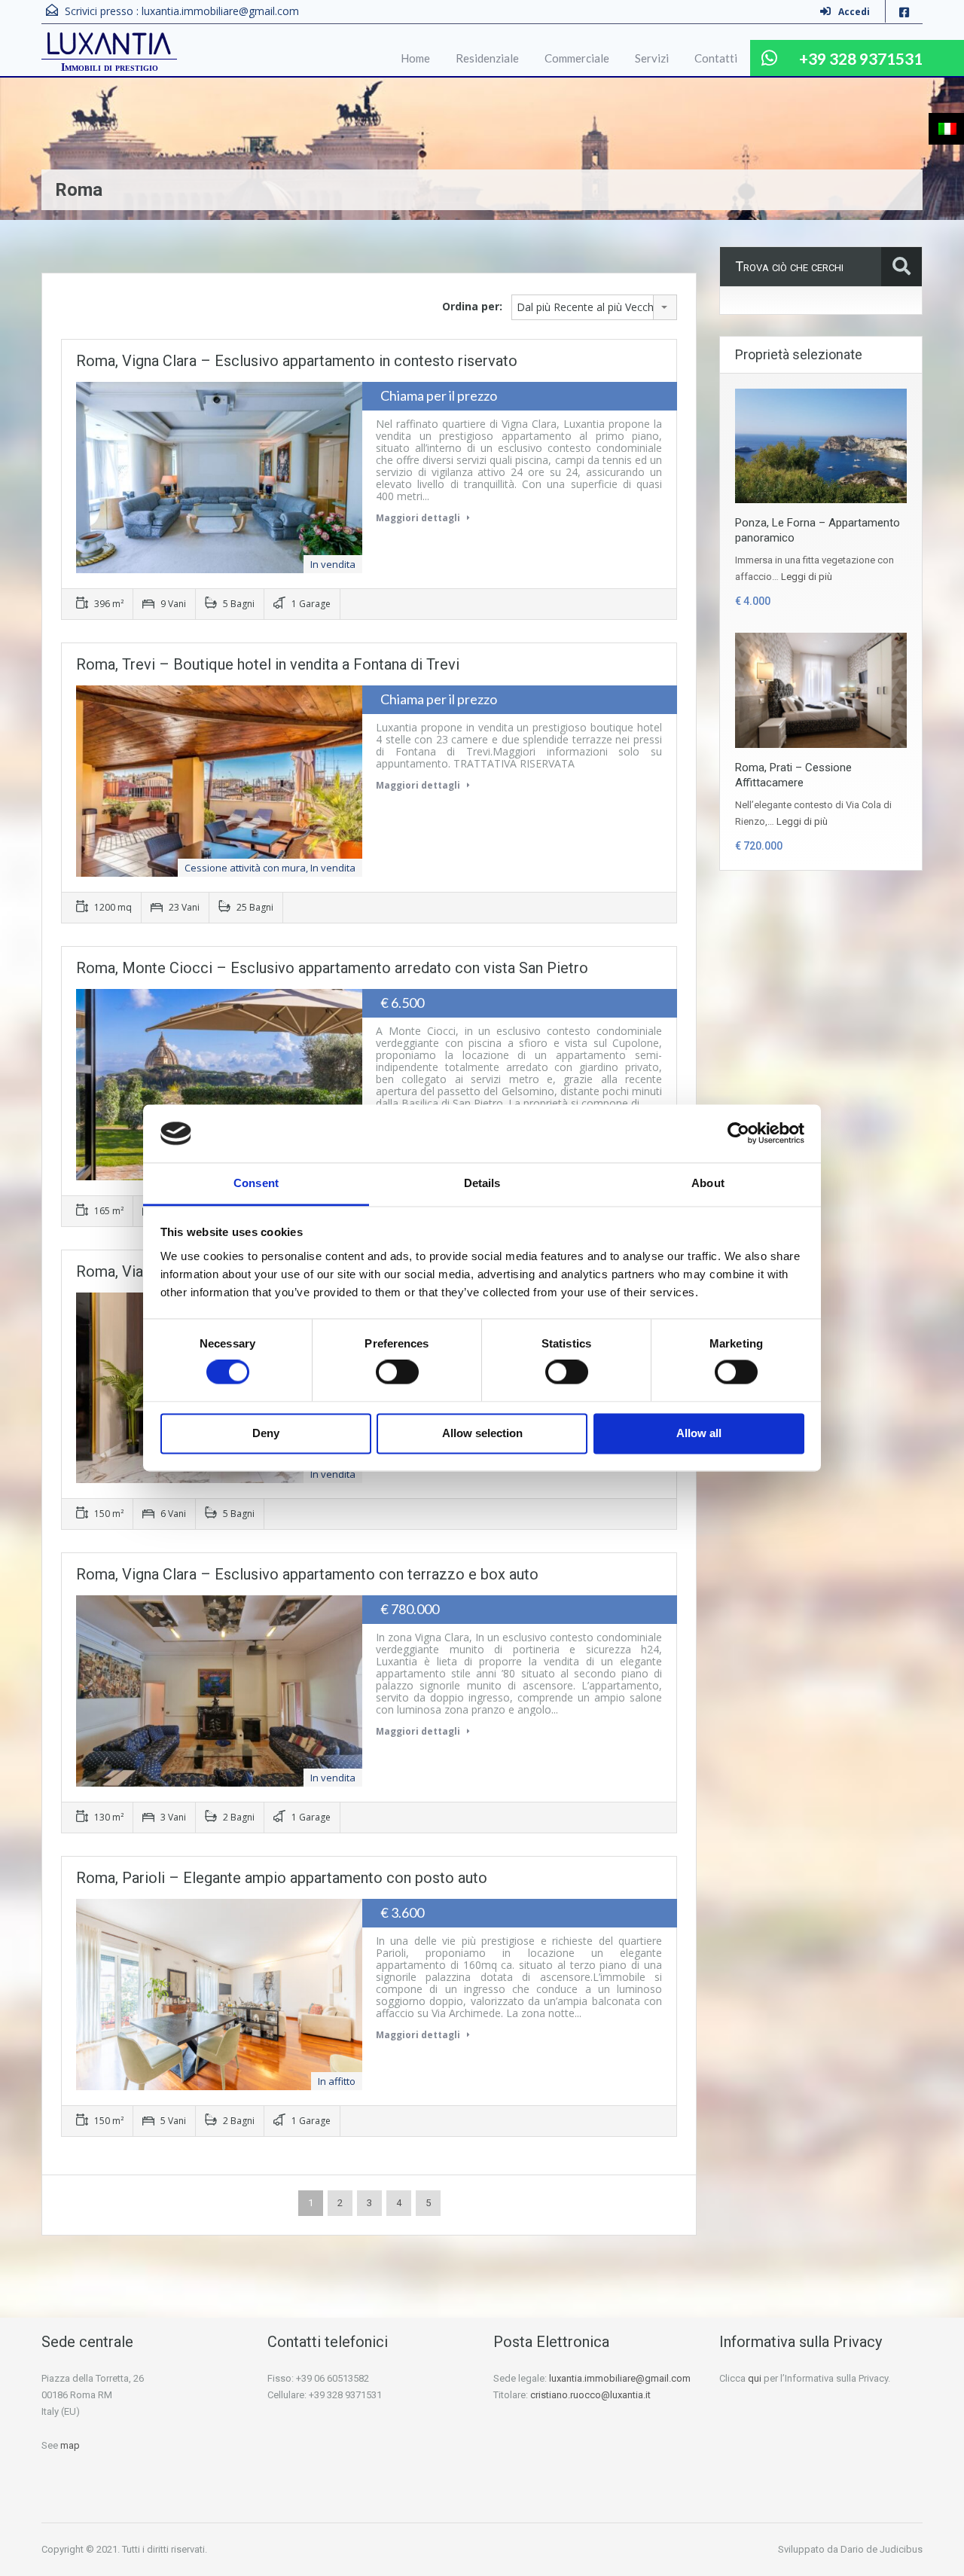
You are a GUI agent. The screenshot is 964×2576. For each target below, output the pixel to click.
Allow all (699, 1433)
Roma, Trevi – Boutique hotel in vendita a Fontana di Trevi (268, 664)
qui (755, 2378)
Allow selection (482, 1433)
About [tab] (708, 1183)
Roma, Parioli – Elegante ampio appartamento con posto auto (282, 1878)
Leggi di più (807, 577)
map (70, 2445)
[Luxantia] (109, 45)
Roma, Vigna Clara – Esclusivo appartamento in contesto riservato (297, 361)
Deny (266, 1433)
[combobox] (594, 307)
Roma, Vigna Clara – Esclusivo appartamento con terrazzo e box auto (307, 1574)
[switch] (397, 1372)
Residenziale (487, 58)
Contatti (716, 58)
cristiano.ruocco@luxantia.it (590, 2395)
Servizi (652, 58)
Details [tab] (482, 1183)
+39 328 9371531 (861, 58)
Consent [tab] (256, 1183)
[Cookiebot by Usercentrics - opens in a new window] (738, 1134)
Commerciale (577, 58)
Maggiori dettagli (419, 518)
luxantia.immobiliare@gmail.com (220, 11)
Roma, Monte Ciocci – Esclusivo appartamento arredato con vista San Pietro (332, 968)
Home (415, 58)
